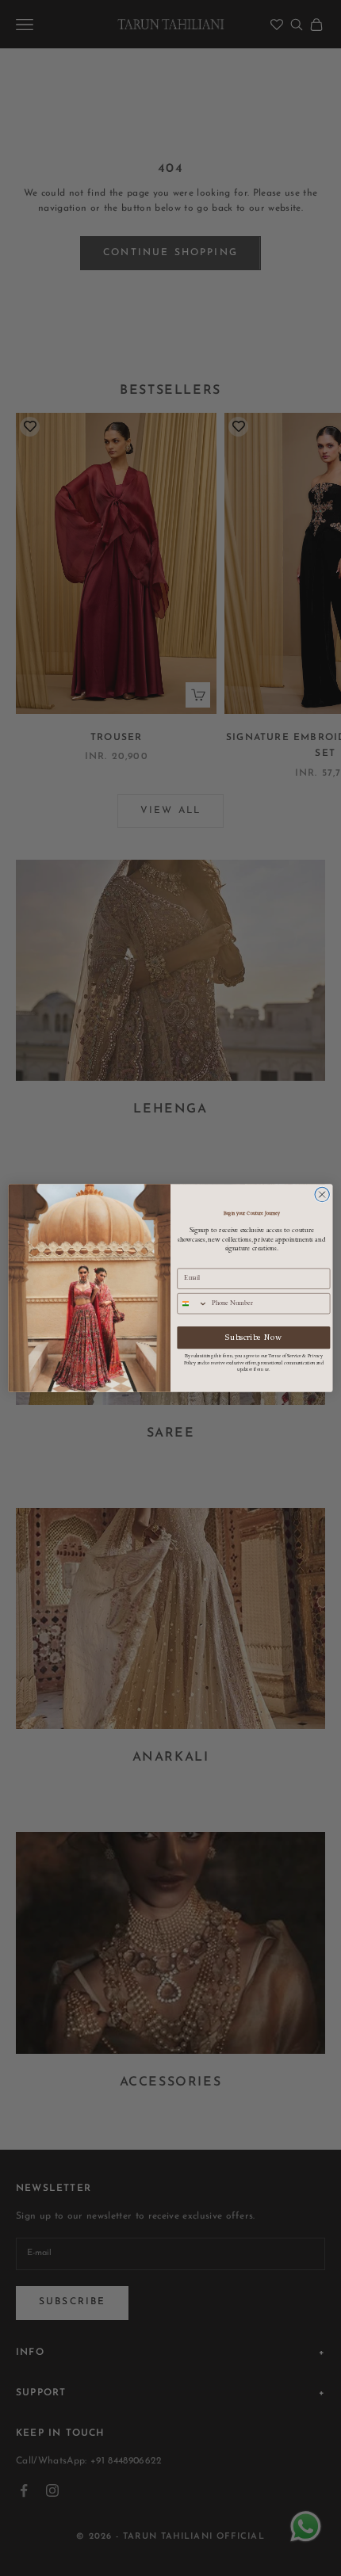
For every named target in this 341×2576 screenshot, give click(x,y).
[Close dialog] (322, 1194)
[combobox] (193, 1304)
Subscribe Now (253, 1337)
